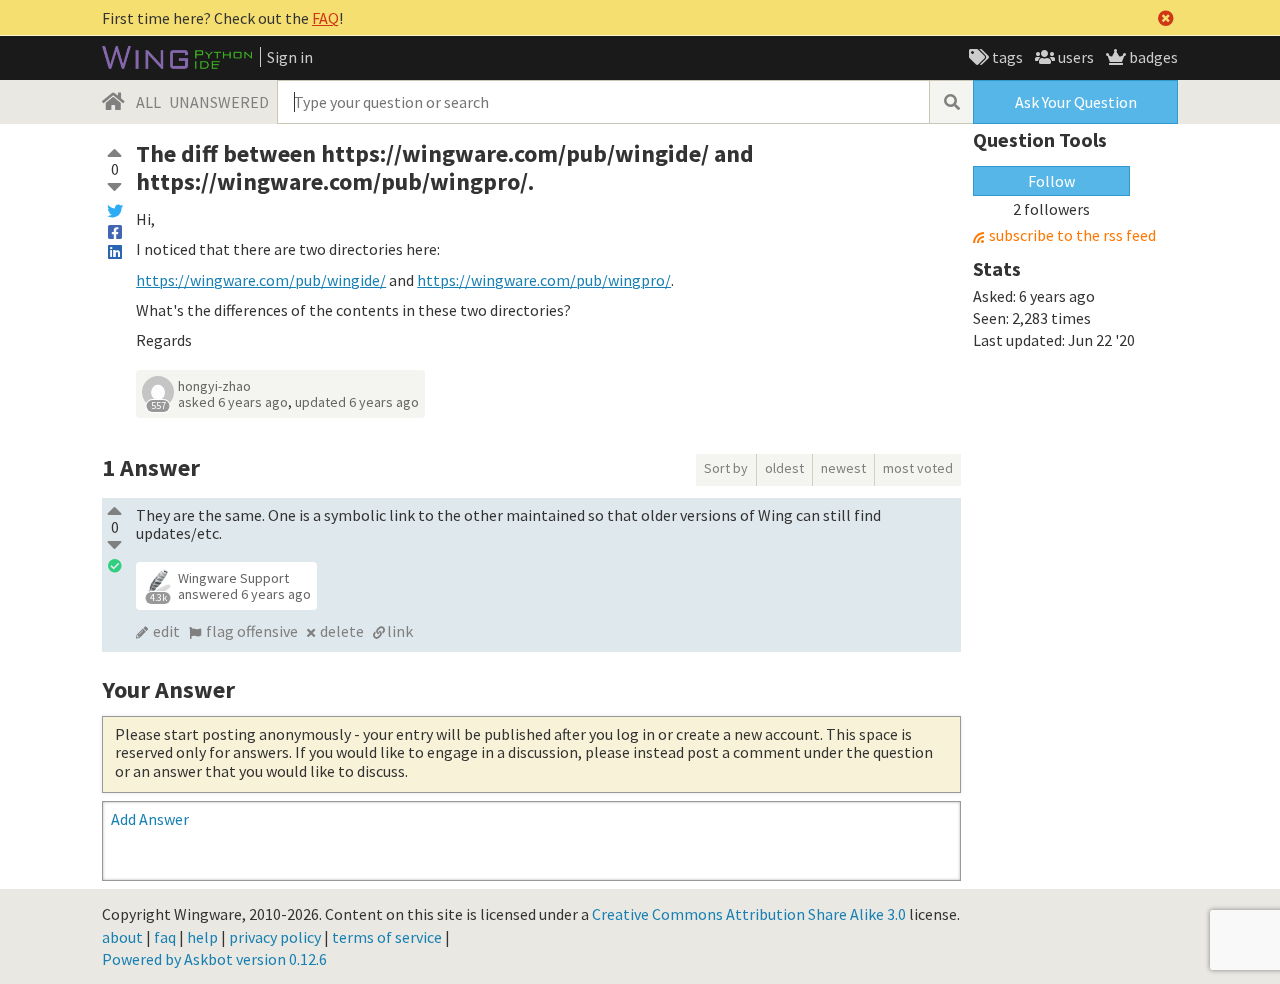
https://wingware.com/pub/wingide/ (261, 280)
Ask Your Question (1076, 102)
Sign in (290, 57)
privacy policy (275, 937)
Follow (1051, 181)
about (122, 937)
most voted (918, 468)
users (1074, 57)
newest (843, 468)
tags (1006, 57)
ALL (148, 102)
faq (165, 937)
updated (357, 402)
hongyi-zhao (214, 386)
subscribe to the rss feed (1072, 235)
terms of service (387, 937)
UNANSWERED (219, 102)
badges (1152, 57)
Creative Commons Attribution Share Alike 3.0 (749, 914)
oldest (784, 468)
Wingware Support (233, 578)
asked (233, 402)
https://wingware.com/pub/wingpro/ (544, 280)
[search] (951, 102)
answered (244, 594)
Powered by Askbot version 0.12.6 (214, 959)
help (202, 937)
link (400, 631)
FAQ (325, 18)
